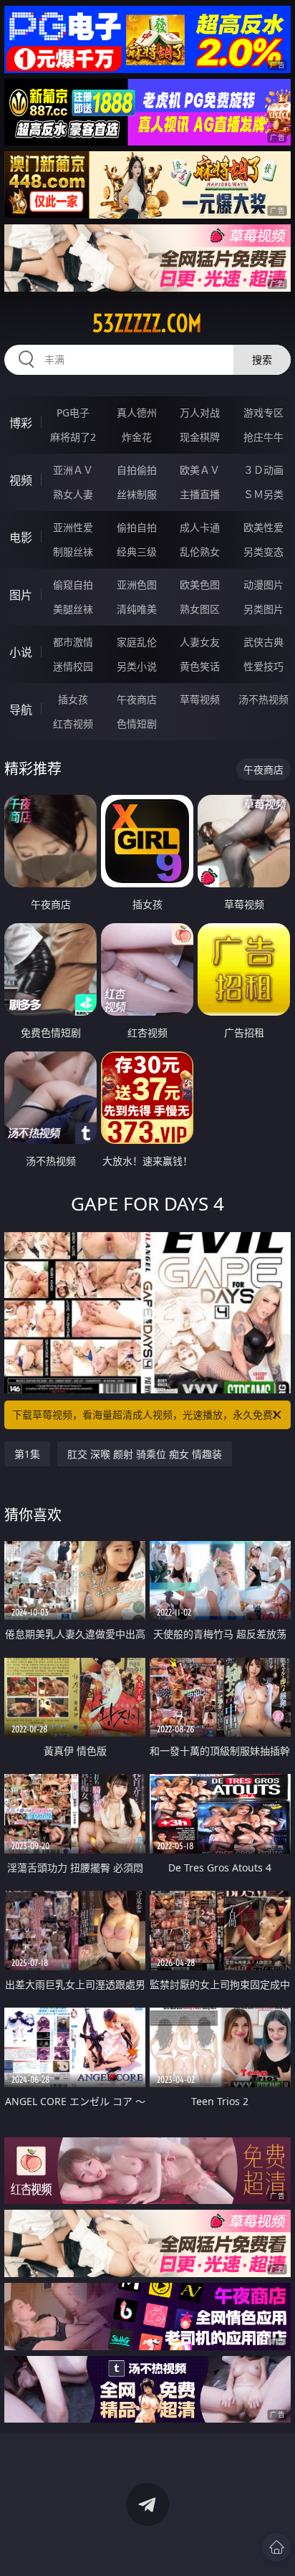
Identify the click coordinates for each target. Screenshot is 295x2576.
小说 (21, 652)
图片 (21, 595)
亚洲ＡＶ (73, 470)
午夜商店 (137, 699)
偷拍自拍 (137, 527)
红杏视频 (73, 724)
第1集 (27, 1454)
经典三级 (137, 552)
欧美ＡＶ (200, 470)
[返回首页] (276, 2547)
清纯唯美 (137, 609)
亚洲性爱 (73, 527)
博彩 (21, 423)
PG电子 (73, 412)
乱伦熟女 (200, 552)
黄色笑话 (200, 666)
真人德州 (137, 412)
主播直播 (200, 494)
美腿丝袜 (73, 609)
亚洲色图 (137, 585)
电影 (21, 538)
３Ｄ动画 (263, 470)
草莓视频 (200, 699)
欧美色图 (200, 585)
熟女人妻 (73, 494)
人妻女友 (200, 642)
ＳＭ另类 (263, 494)
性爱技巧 (263, 666)
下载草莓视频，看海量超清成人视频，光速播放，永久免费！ (147, 1415)
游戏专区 (263, 412)
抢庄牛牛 (263, 437)
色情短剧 (137, 724)
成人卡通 (200, 527)
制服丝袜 (73, 552)
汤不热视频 (263, 699)
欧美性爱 (263, 527)
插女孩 (73, 699)
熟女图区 (200, 609)
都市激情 (73, 642)
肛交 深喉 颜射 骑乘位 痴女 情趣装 (145, 1454)
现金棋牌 (200, 437)
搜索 (262, 359)
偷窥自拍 (73, 585)
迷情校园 (73, 666)
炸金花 (137, 437)
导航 (21, 710)
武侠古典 (263, 642)
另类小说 (137, 666)
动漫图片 (263, 585)
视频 (21, 480)
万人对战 (200, 412)
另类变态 (263, 552)
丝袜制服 (137, 494)
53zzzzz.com (147, 323)
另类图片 (263, 609)
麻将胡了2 (73, 437)
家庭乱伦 (137, 642)
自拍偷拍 (137, 470)
